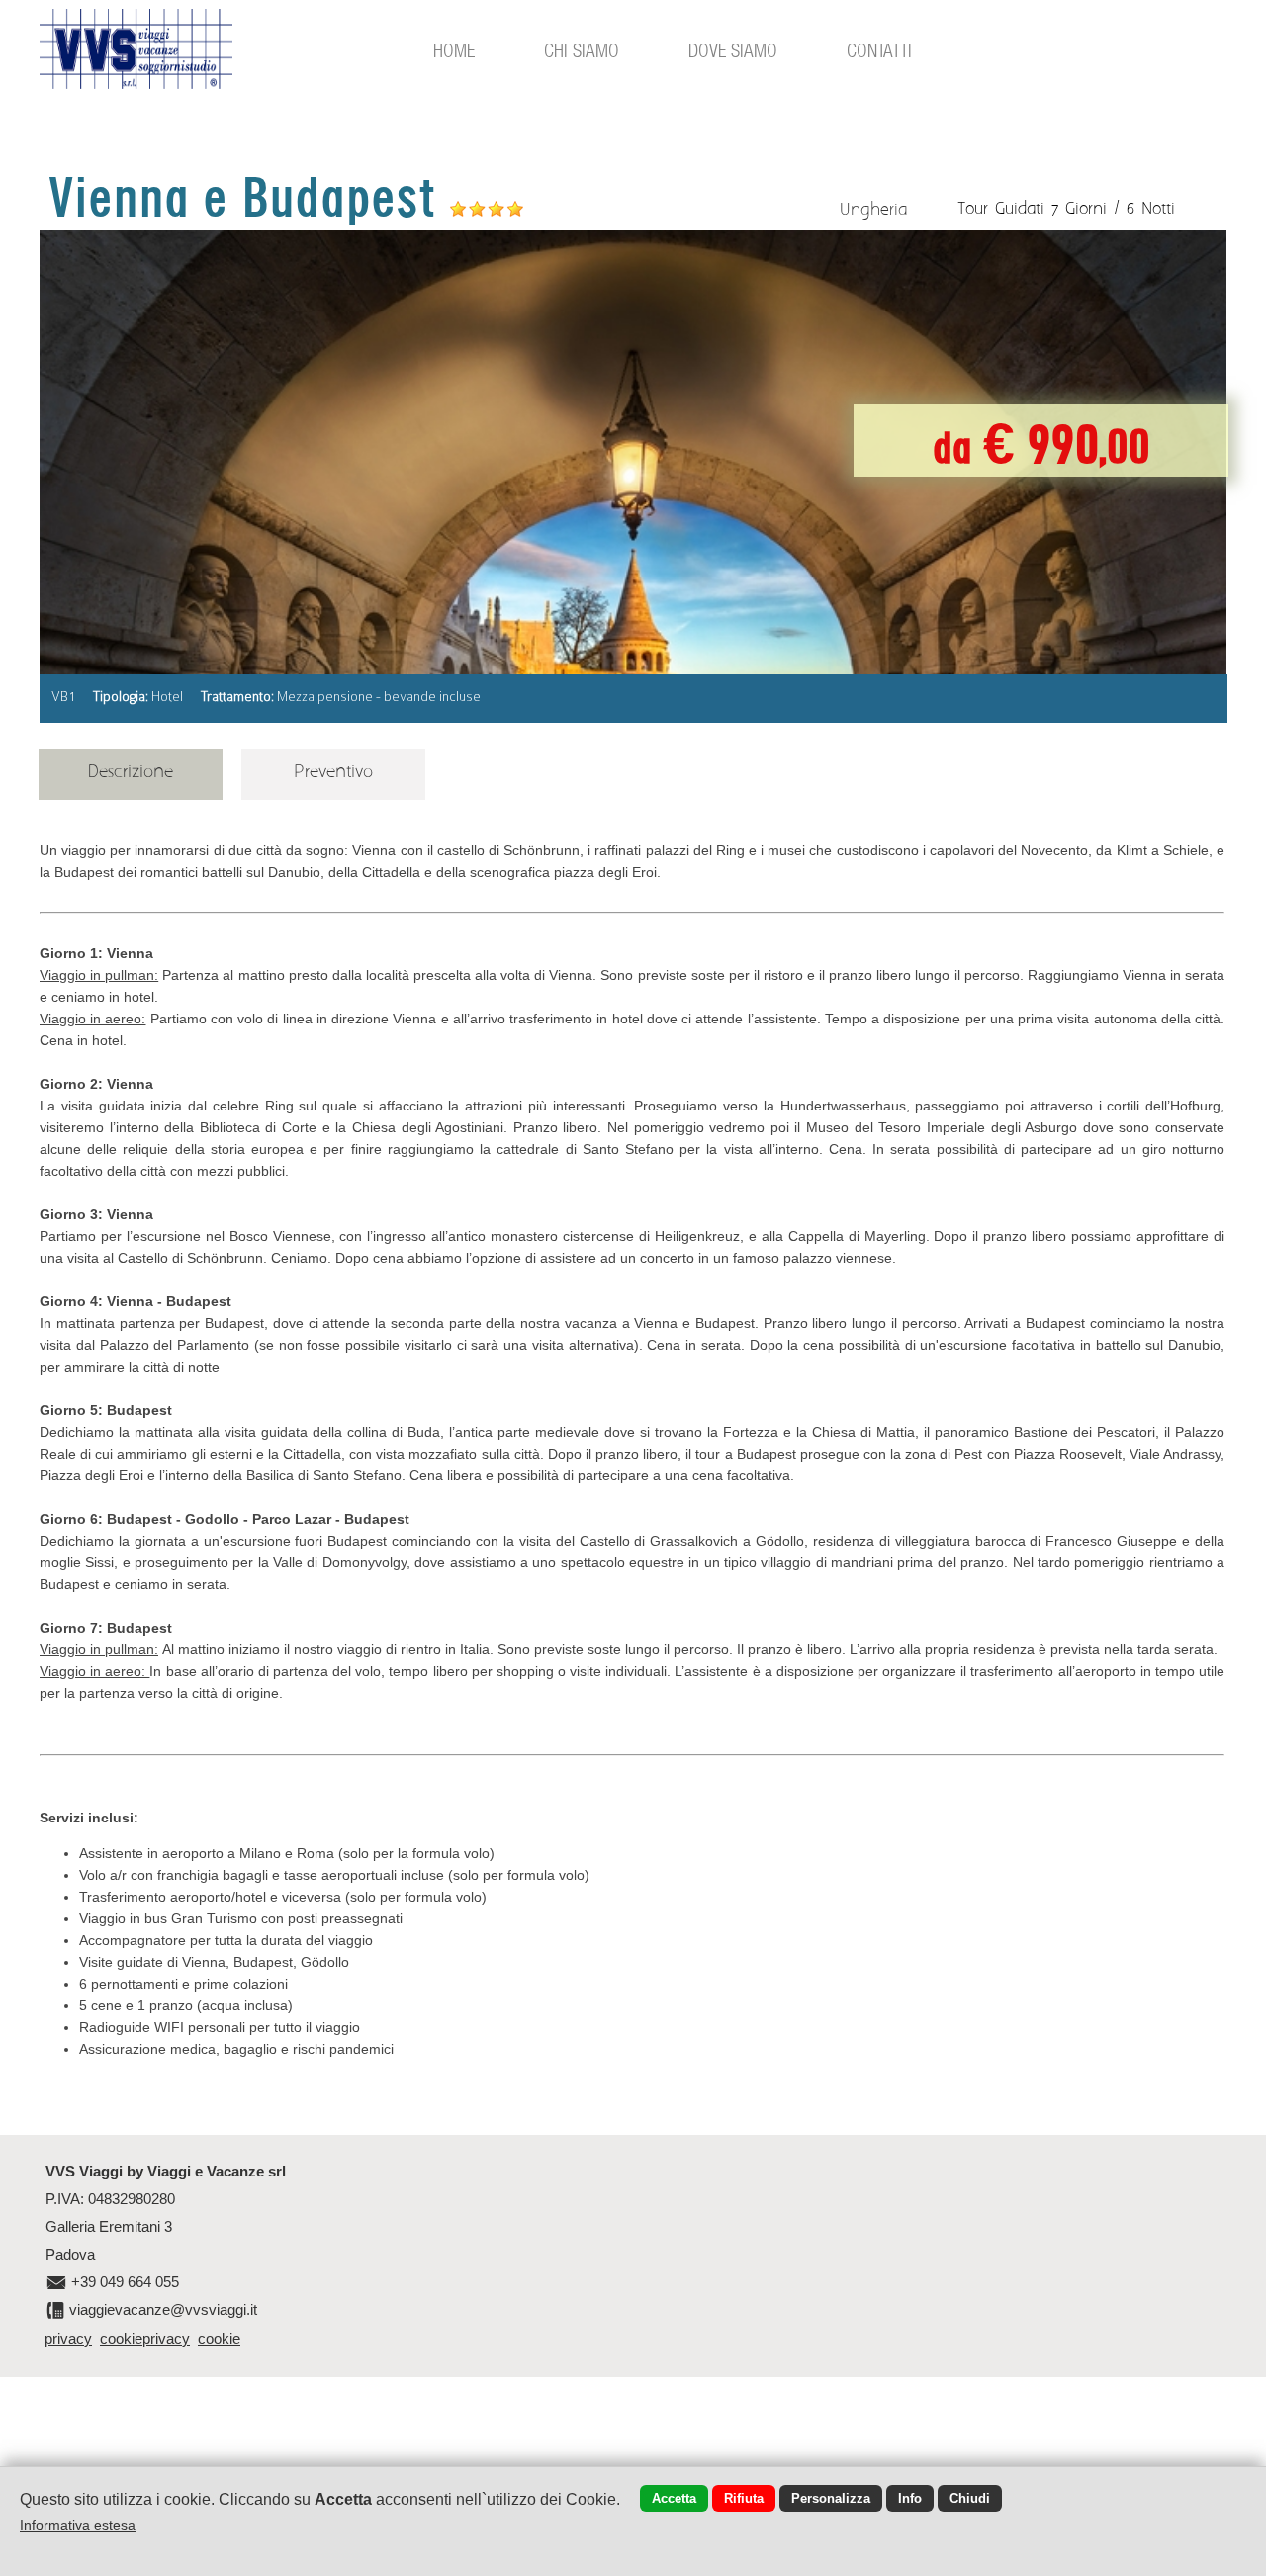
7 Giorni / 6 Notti (1113, 209)
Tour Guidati (1001, 209)
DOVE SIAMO (733, 50)
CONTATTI (879, 50)
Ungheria (873, 210)
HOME (454, 50)
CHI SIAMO (582, 50)
